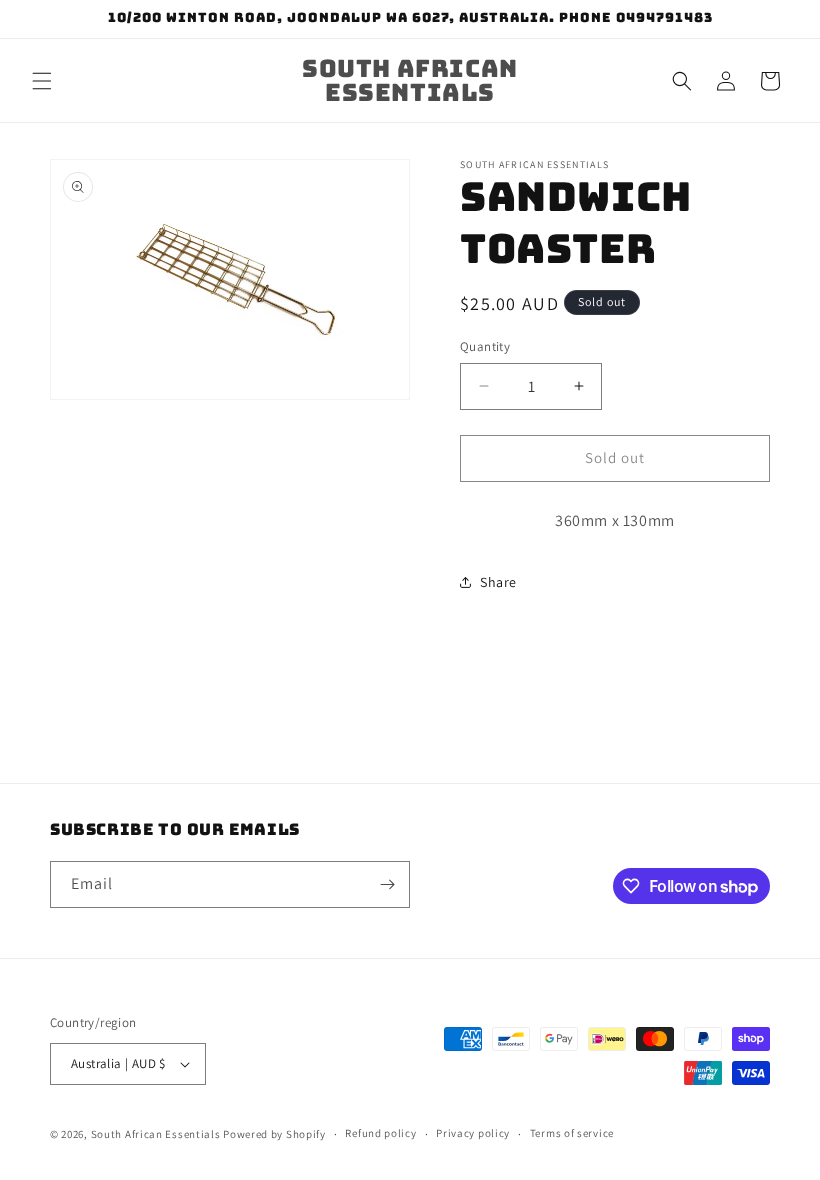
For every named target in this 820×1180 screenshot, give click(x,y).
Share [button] (498, 582)
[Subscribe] (387, 884)
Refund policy (380, 1133)
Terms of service (572, 1133)
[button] (42, 81)
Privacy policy (473, 1133)
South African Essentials (156, 1134)
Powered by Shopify (274, 1134)
